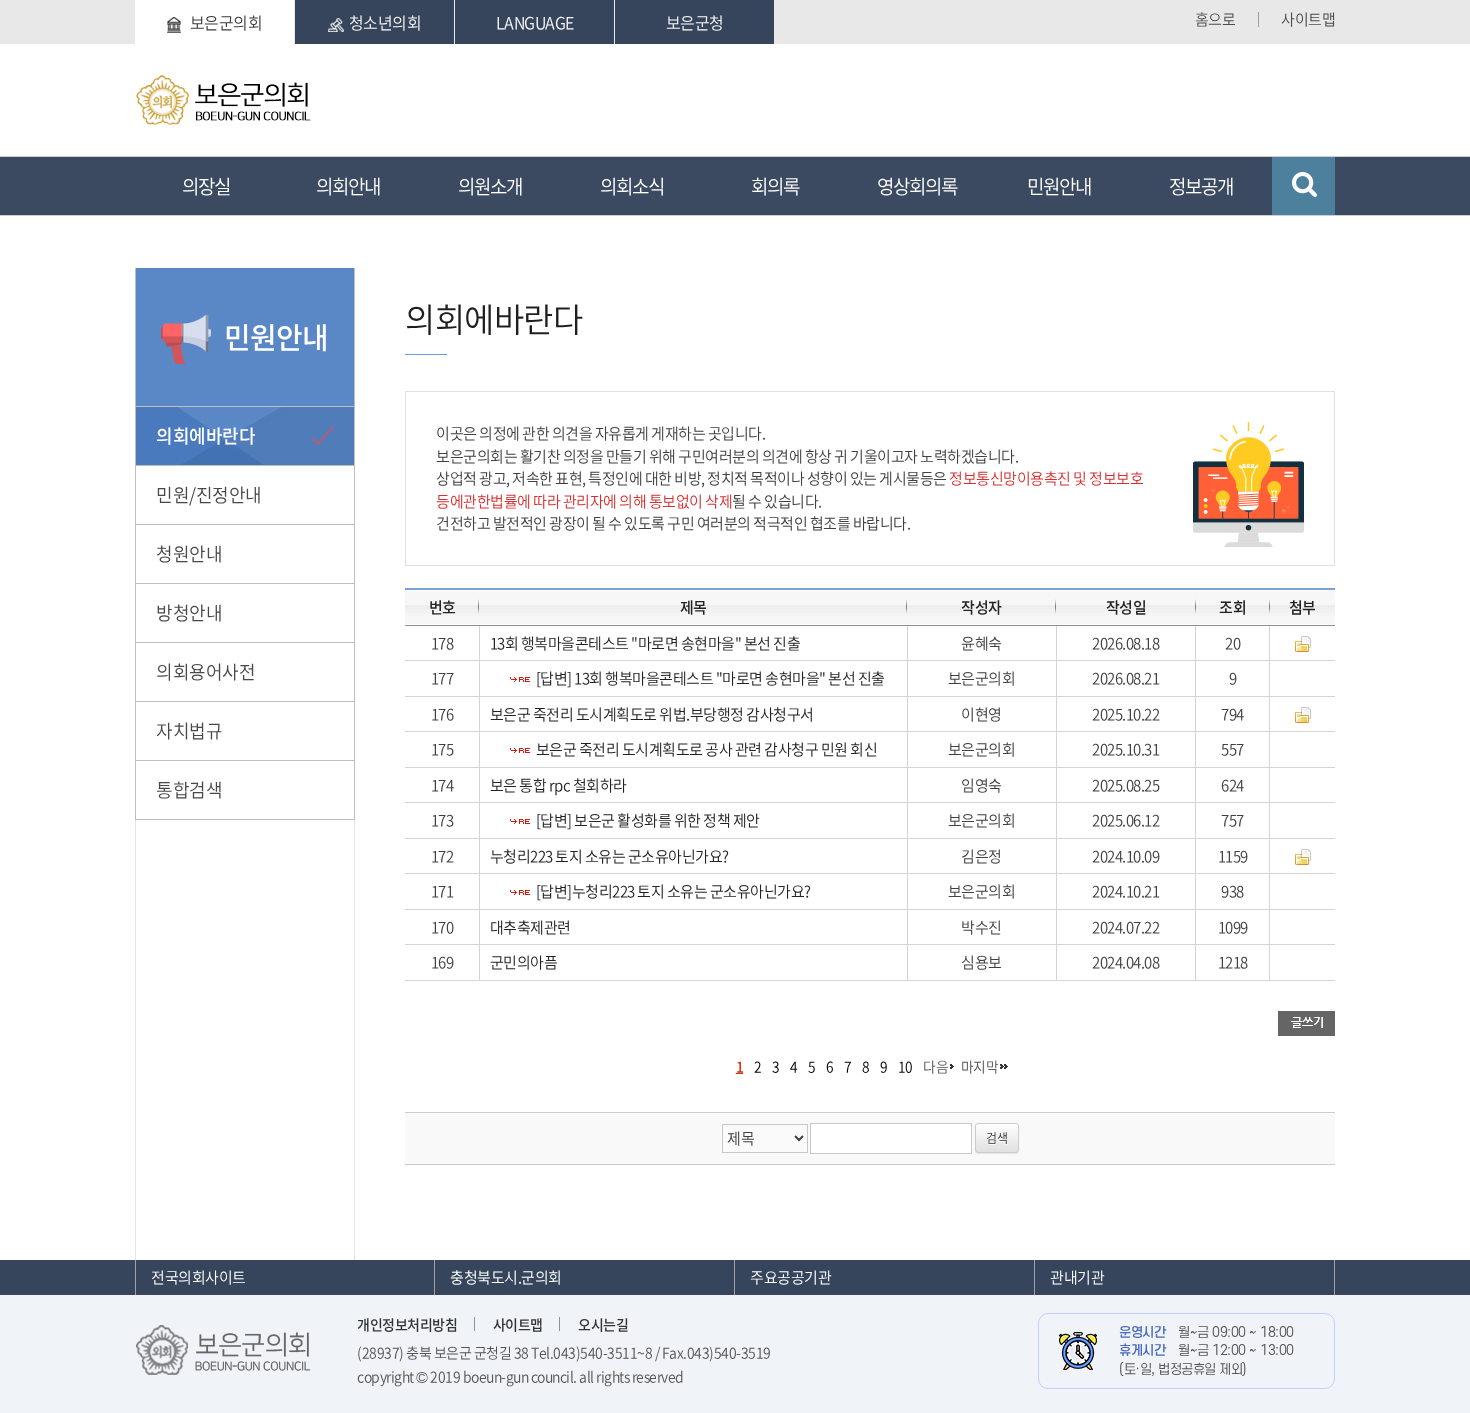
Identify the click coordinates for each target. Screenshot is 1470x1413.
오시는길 (603, 1324)
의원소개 (490, 186)
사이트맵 (1308, 19)
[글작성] (1306, 1022)
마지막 (980, 1066)
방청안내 (189, 612)
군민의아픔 (524, 962)
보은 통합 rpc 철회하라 (558, 785)
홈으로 (1215, 19)
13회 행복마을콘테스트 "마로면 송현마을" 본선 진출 (645, 643)
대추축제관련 (530, 927)
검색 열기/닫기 (1303, 186)
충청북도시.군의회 (506, 1277)
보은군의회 (224, 22)
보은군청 (695, 22)
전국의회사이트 (198, 1277)
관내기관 (1077, 1277)
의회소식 (632, 186)
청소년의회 (385, 22)
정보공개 (1201, 186)
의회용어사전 (205, 671)
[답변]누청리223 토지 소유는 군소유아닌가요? (673, 891)
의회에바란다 (205, 435)
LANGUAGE (535, 22)
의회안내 (348, 186)
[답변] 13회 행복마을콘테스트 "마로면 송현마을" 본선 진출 (710, 678)
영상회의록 (917, 186)
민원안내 (1059, 186)
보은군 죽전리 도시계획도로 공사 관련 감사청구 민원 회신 (707, 749)
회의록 (775, 186)
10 (905, 1066)
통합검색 (189, 789)
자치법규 (189, 730)
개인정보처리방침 (407, 1324)
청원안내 (189, 553)
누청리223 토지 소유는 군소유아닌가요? (609, 856)
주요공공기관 (790, 1277)
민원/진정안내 (209, 494)
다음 (935, 1066)
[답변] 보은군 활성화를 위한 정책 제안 (648, 820)
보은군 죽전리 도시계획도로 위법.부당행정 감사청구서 (652, 714)
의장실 (206, 186)
